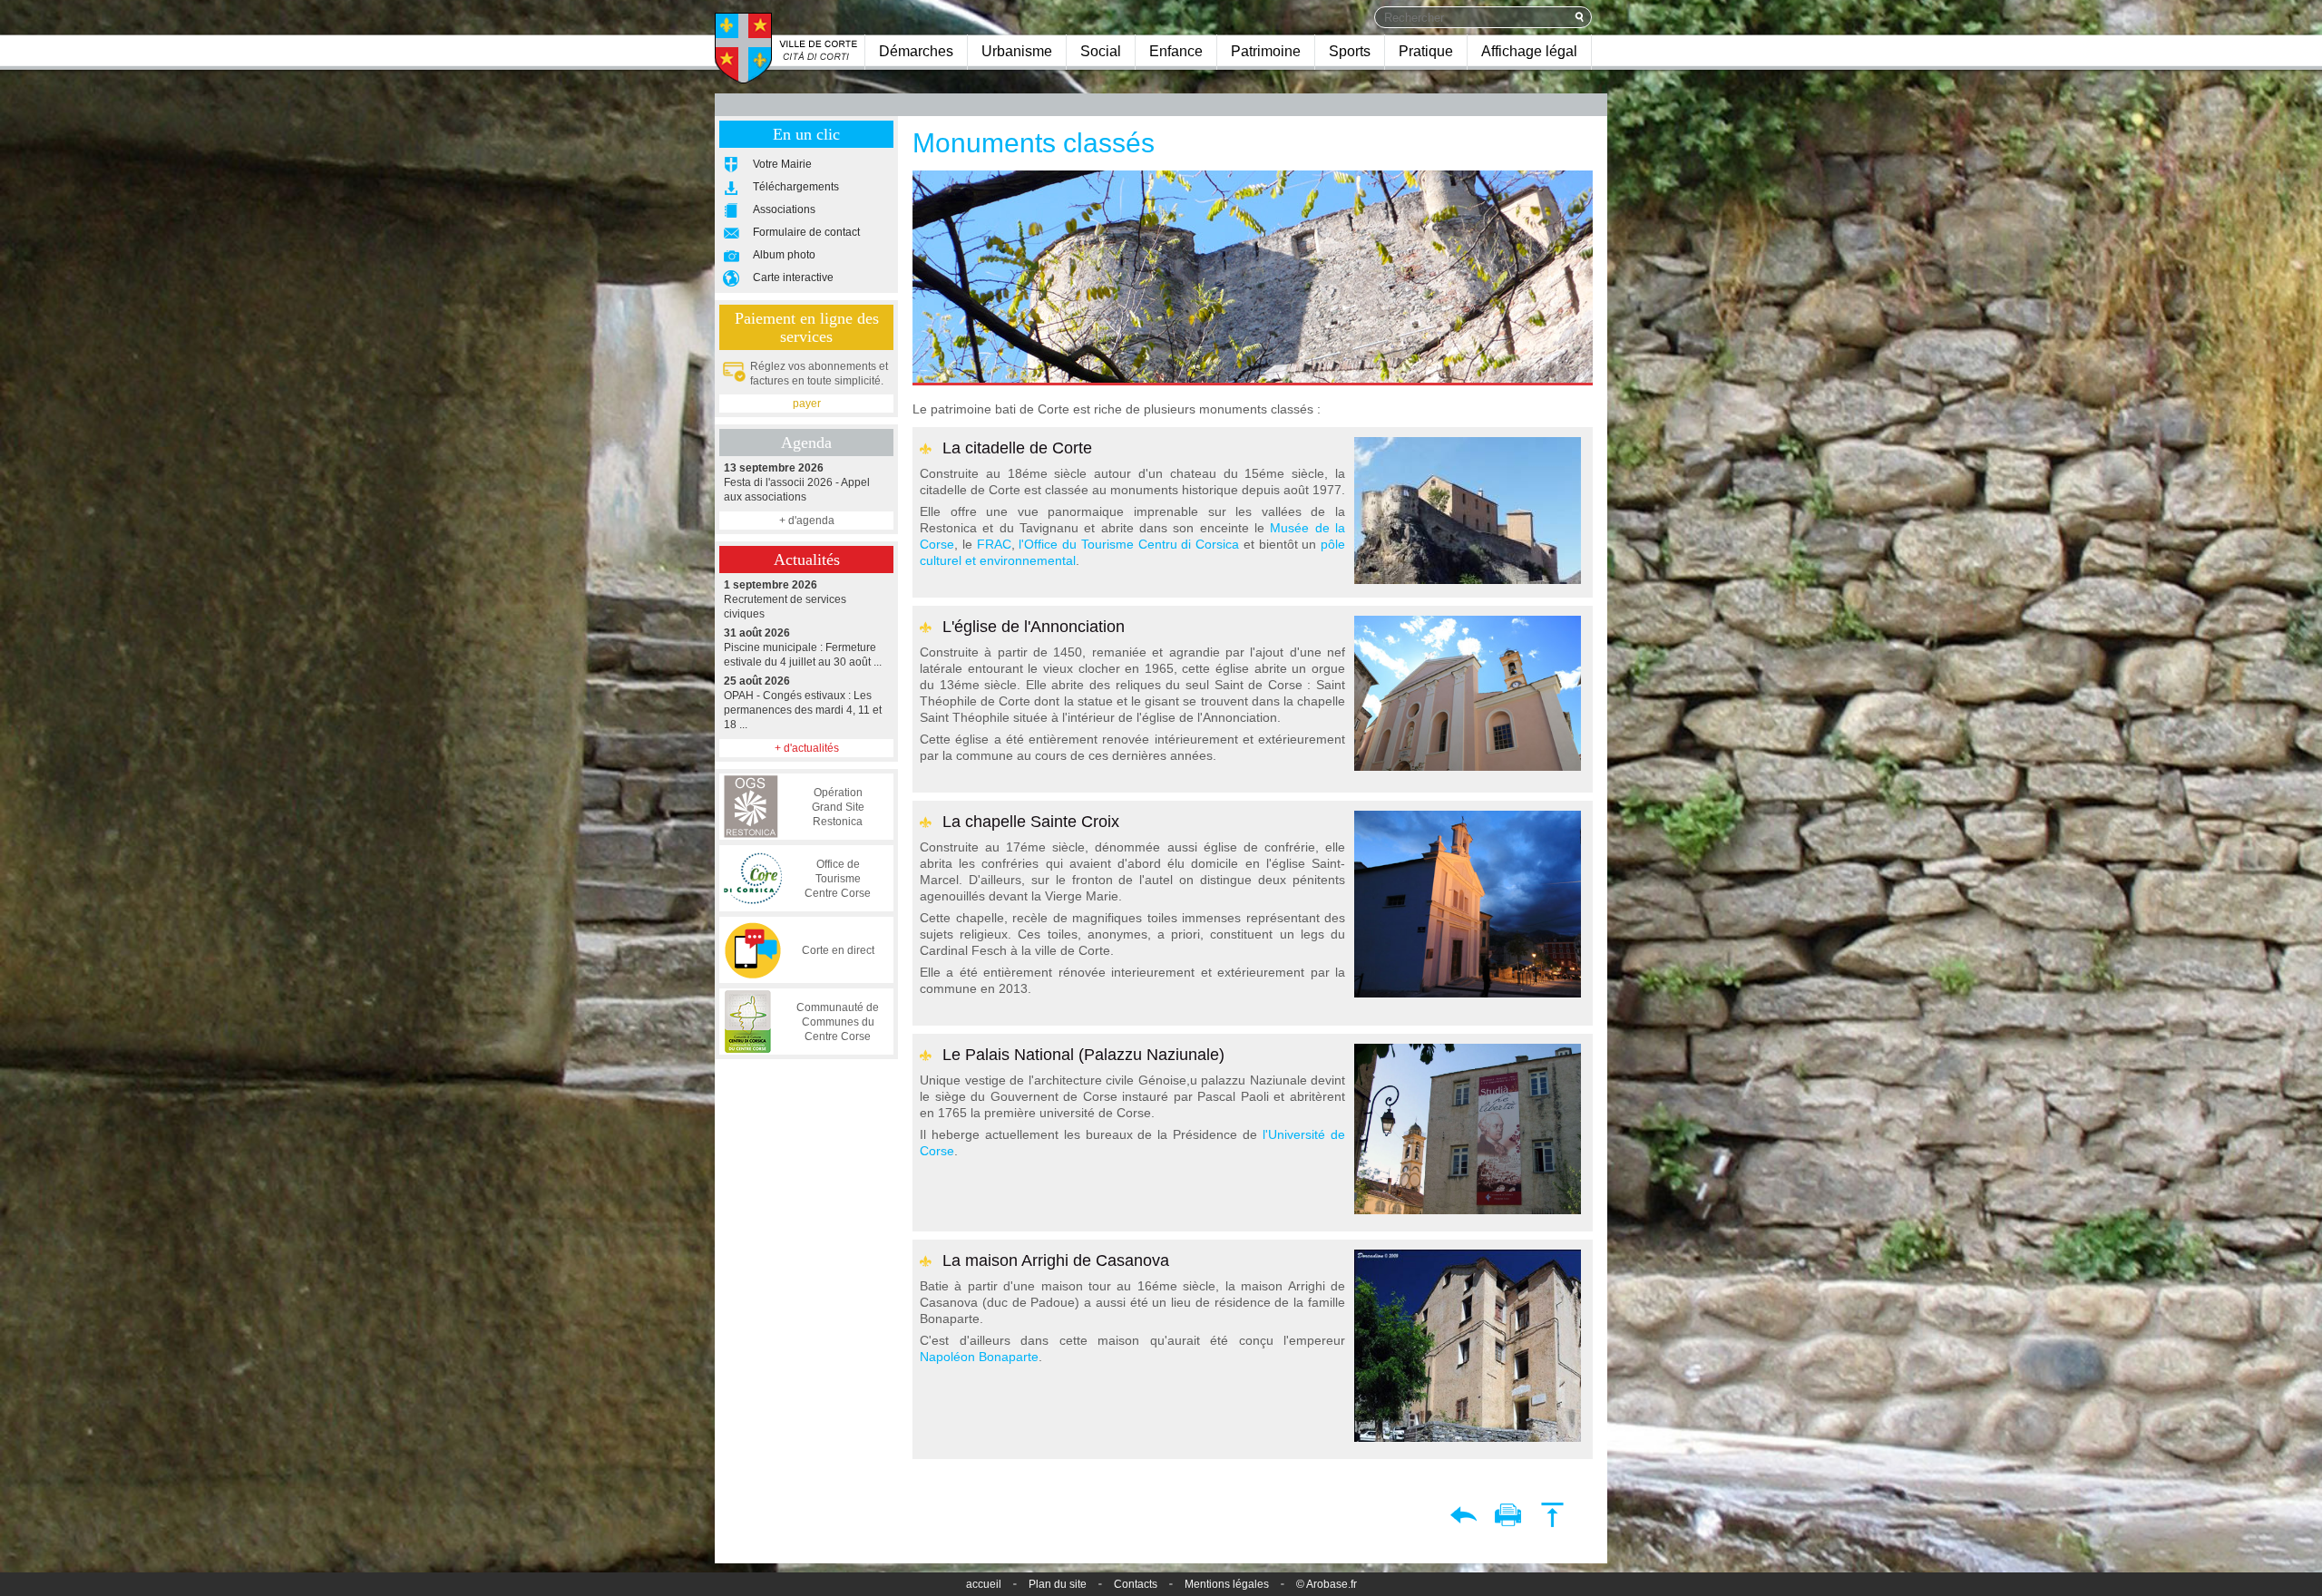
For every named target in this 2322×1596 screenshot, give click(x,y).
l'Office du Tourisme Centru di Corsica (1129, 544)
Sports (1350, 51)
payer (807, 404)
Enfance (1176, 51)
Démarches (916, 51)
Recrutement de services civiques (785, 599)
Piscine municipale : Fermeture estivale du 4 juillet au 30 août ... (803, 647)
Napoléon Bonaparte (979, 1357)
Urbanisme (1017, 51)
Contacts (1136, 1584)
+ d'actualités (807, 748)
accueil (984, 1584)
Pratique (1426, 51)
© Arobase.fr (1327, 1584)
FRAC (994, 544)
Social (1101, 51)
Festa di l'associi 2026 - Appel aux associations (797, 482)
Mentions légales (1227, 1584)
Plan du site (1058, 1584)
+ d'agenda (807, 521)
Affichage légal (1529, 51)
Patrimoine (1266, 51)
